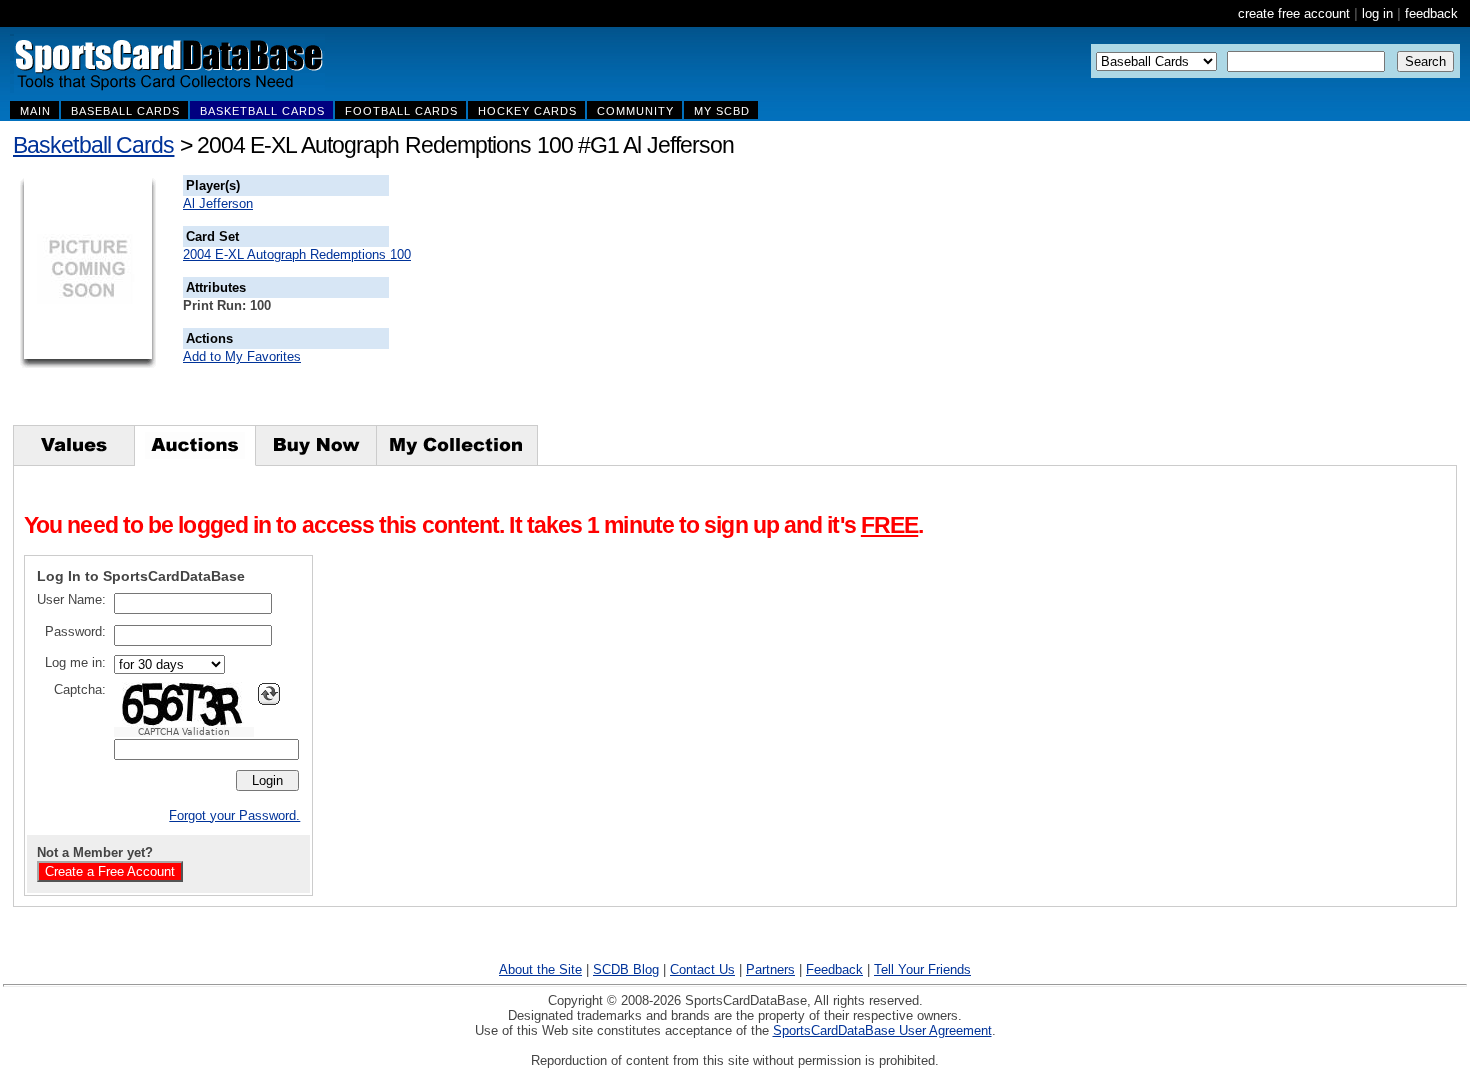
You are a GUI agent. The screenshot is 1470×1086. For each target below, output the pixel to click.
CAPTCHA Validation (184, 732)
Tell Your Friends (922, 969)
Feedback (834, 969)
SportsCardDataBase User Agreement (882, 1030)
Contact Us (702, 969)
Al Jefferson (218, 203)
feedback (1431, 13)
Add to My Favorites (242, 356)
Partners (770, 969)
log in (1377, 13)
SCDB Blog (626, 969)
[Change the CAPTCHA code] (269, 694)
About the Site (540, 969)
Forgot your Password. (234, 815)
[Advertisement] (751, 300)
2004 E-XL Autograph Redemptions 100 (297, 254)
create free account (1294, 13)
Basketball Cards (93, 145)
